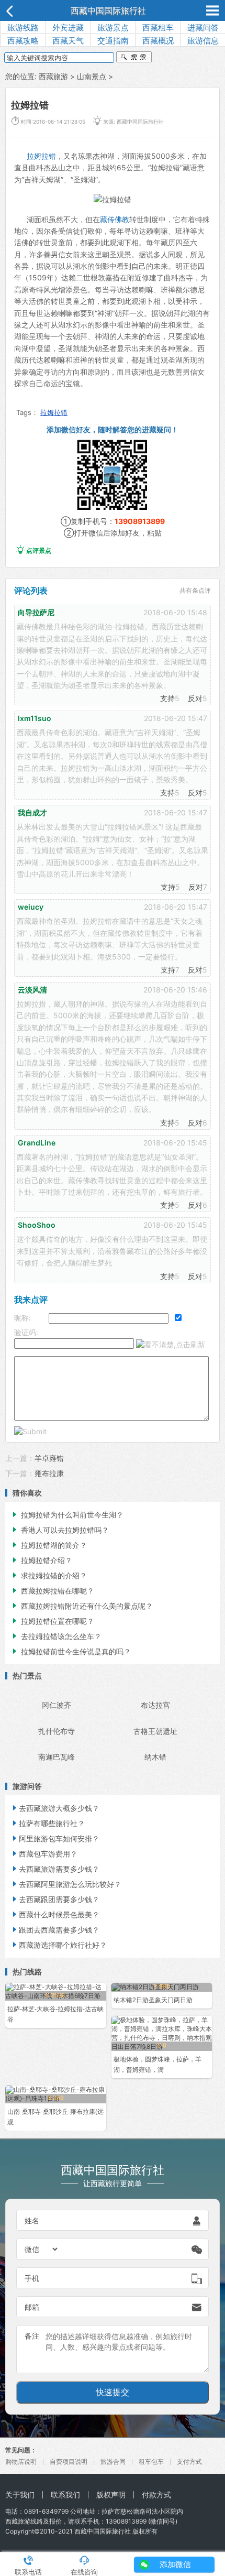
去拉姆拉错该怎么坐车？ (56, 1636)
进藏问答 (203, 28)
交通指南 (113, 41)
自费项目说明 (69, 2462)
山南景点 (92, 76)
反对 (195, 698)
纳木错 (155, 1757)
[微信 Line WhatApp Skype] (42, 2249)
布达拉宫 (155, 1705)
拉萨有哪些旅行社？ (48, 1823)
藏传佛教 (115, 219)
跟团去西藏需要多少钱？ (55, 1930)
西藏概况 (158, 41)
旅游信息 (203, 41)
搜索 (134, 58)
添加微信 (175, 2564)
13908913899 (140, 521)
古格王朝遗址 (155, 1731)
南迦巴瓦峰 (57, 1757)
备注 (32, 2336)
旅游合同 (113, 2462)
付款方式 (156, 2495)
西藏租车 (158, 28)
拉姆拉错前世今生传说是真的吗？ (71, 1651)
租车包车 (151, 2462)
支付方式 (189, 2462)
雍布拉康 (49, 1473)
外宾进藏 (68, 28)
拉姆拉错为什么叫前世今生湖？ (67, 1515)
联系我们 (65, 2495)
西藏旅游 (53, 76)
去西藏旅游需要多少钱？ (55, 1869)
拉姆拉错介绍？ (41, 1560)
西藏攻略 (23, 41)
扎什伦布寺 (57, 1731)
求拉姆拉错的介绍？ (49, 1575)
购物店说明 (21, 2462)
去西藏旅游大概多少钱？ (55, 1808)
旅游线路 (23, 28)
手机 (32, 2278)
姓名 (32, 2220)
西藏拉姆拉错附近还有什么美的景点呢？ (82, 1606)
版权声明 (111, 2495)
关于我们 (20, 2495)
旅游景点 (113, 28)
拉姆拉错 (41, 156)
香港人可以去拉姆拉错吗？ (60, 1530)
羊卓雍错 (49, 1458)
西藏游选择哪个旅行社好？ (59, 1945)
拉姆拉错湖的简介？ (49, 1545)
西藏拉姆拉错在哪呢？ (52, 1591)
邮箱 (32, 2307)
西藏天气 (68, 41)
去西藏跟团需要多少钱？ (55, 1899)
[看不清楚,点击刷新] (171, 1345)
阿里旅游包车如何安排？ (55, 1838)
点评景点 (34, 550)
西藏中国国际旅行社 (108, 10)
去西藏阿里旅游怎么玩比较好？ (66, 1884)
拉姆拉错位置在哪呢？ (52, 1621)
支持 (167, 698)
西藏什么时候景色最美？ (55, 1914)
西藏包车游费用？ (44, 1854)
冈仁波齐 (57, 1705)
